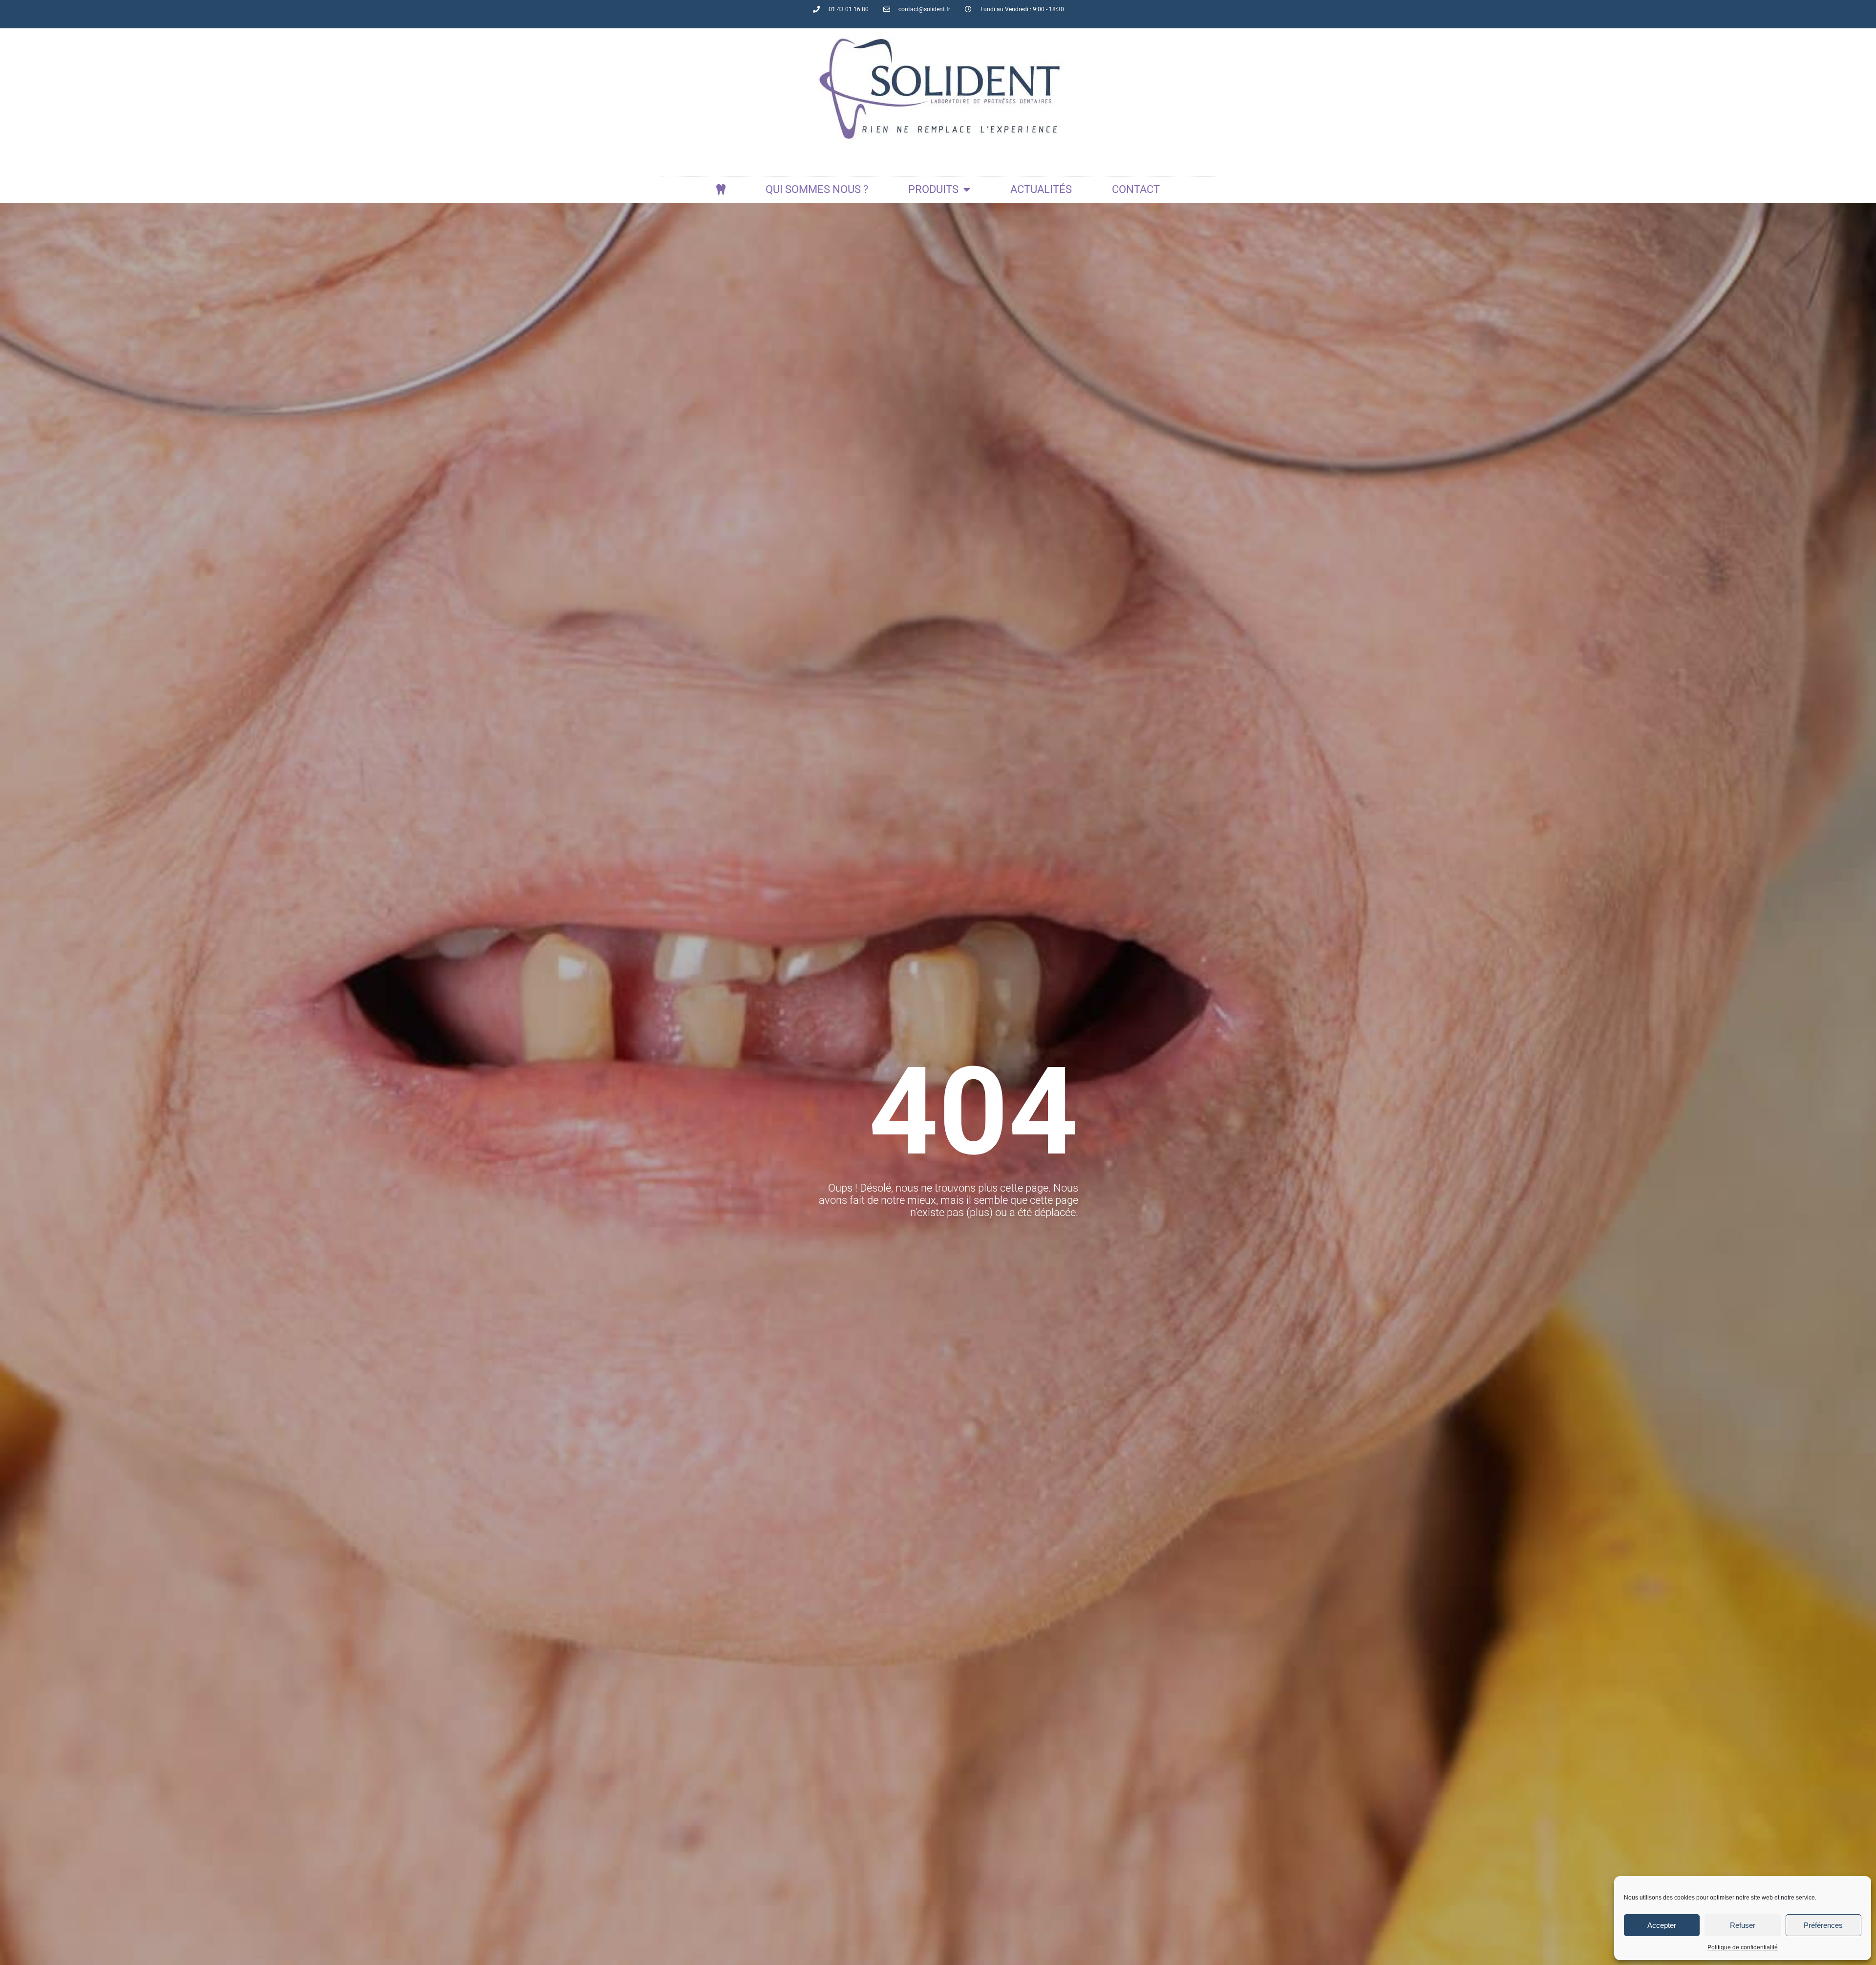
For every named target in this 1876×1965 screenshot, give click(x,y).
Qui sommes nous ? (817, 189)
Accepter (1662, 1925)
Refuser (1743, 1925)
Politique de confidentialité (1743, 1947)
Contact (1136, 189)
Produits (933, 189)
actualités (1041, 189)
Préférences (1823, 1925)
